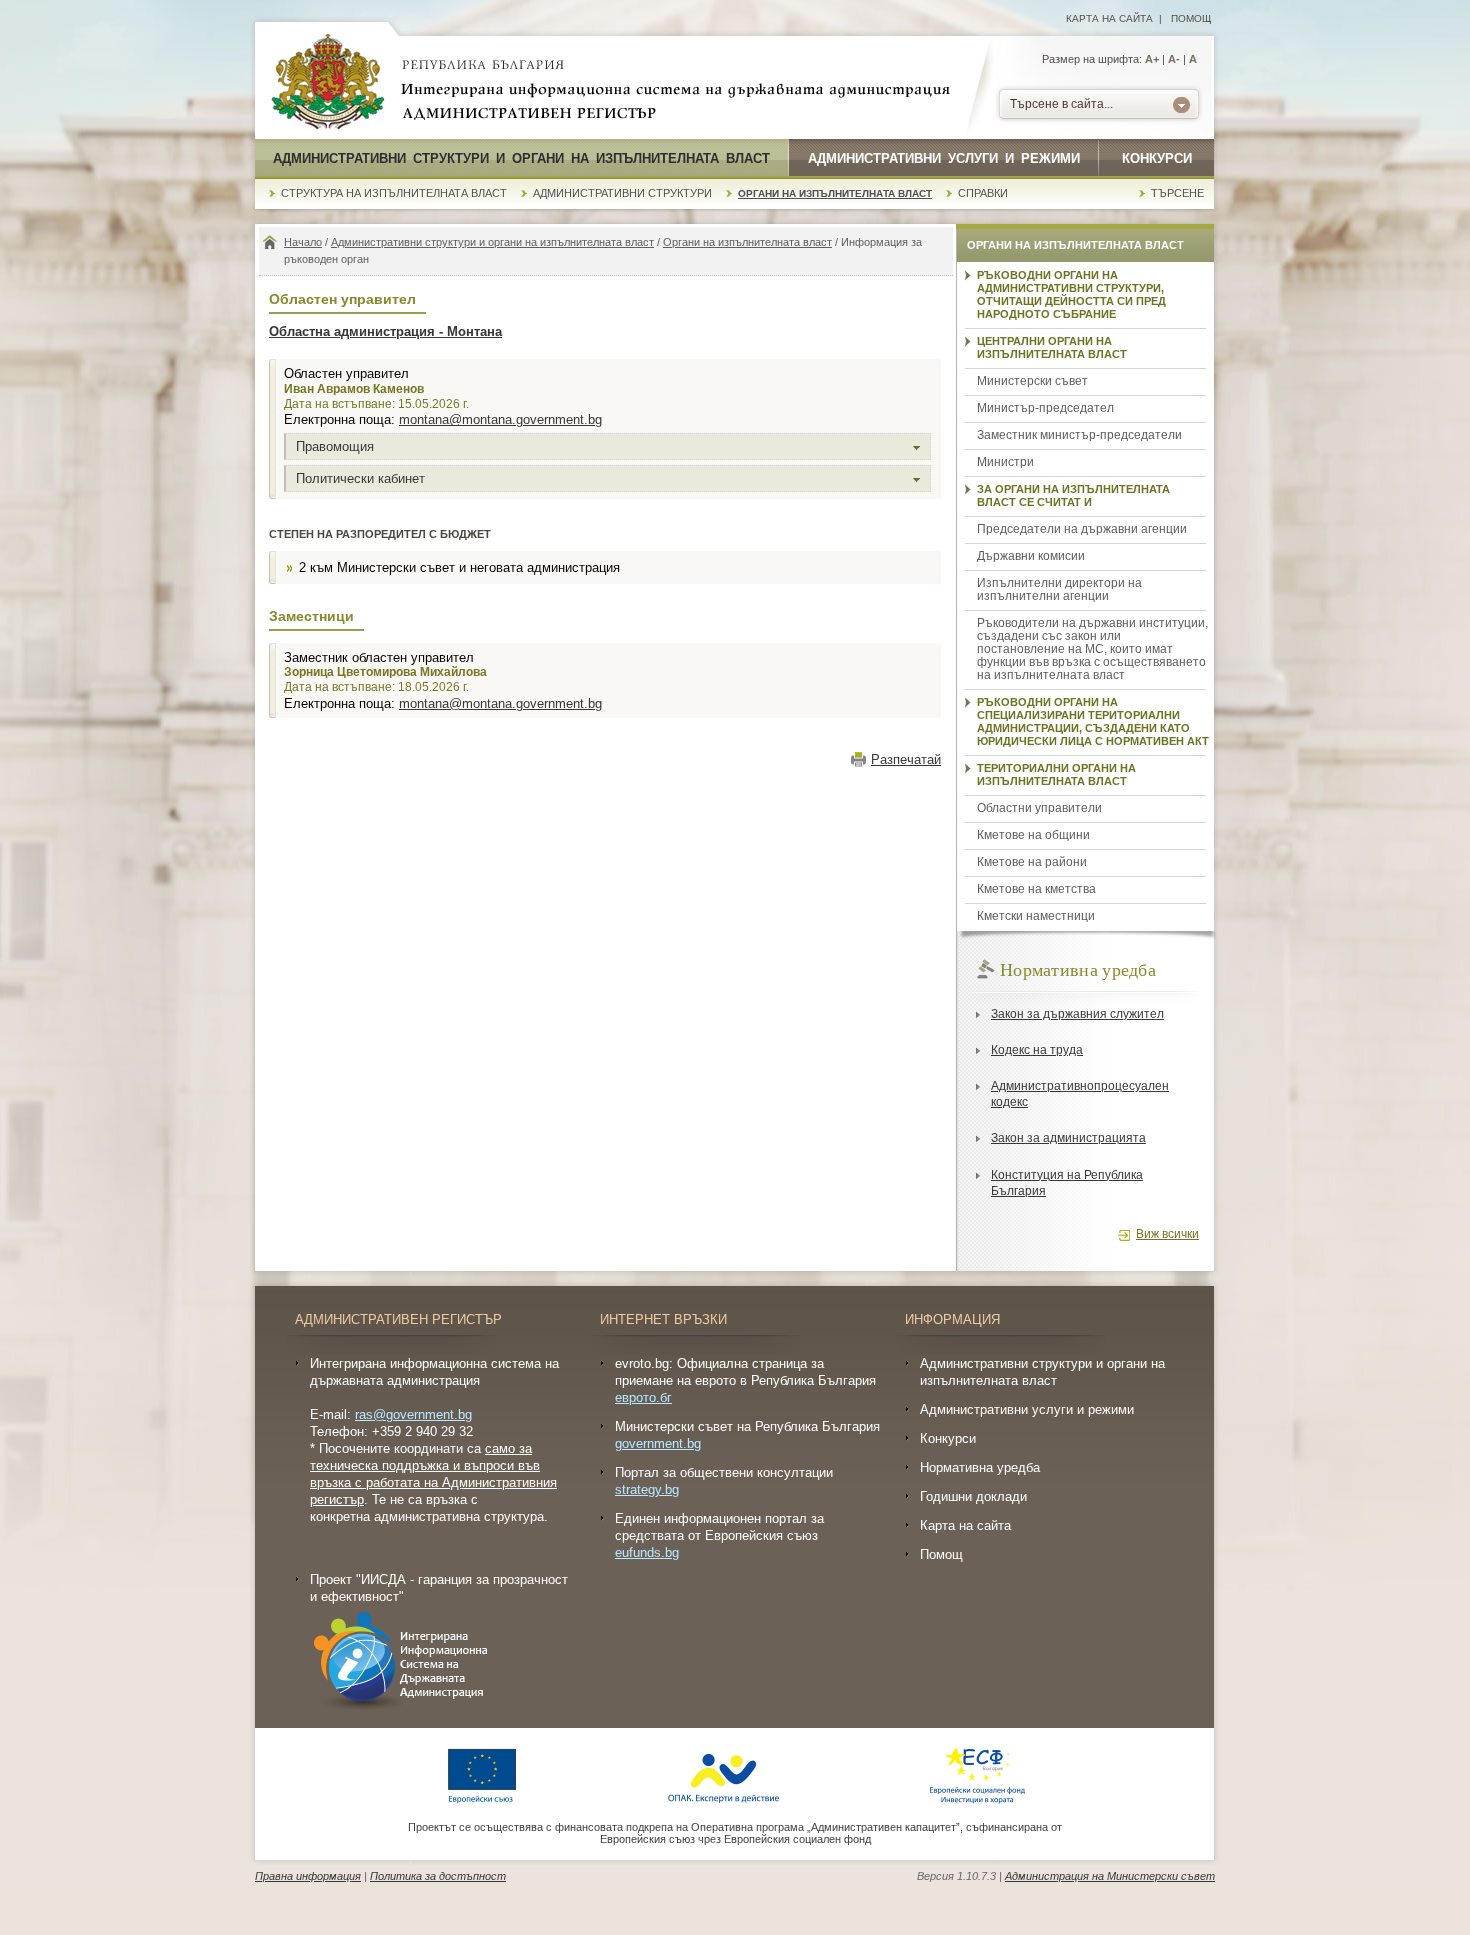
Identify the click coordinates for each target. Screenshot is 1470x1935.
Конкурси (1157, 158)
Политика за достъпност (438, 1876)
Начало (303, 242)
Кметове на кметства (1036, 889)
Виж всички (1167, 1234)
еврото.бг (643, 1397)
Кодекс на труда (1037, 1050)
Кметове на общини (1033, 835)
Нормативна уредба (980, 1467)
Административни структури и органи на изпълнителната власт (521, 158)
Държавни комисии (1031, 556)
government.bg (658, 1443)
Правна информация (308, 1876)
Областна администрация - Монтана (385, 331)
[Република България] (328, 83)
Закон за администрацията (1068, 1138)
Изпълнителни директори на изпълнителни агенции (1059, 589)
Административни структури (622, 193)
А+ (1152, 59)
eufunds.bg (647, 1552)
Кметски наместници (1036, 916)
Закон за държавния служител (1077, 1014)
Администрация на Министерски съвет (1110, 1876)
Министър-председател (1045, 408)
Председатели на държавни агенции (1082, 529)
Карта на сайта (1109, 18)
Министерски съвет (1032, 381)
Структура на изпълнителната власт (394, 193)
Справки (983, 193)
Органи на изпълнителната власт (835, 193)
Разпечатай (906, 759)
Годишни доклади (973, 1496)
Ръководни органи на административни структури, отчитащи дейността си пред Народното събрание (1071, 294)
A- (1174, 59)
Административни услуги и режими (944, 158)
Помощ (1191, 18)
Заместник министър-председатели (1079, 435)
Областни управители (1039, 808)
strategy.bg (647, 1489)
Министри (1005, 462)
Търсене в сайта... (1061, 104)
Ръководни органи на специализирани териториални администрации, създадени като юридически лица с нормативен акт (1093, 721)
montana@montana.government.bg (500, 419)
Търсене (1177, 193)
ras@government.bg (413, 1414)
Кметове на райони (1032, 862)
